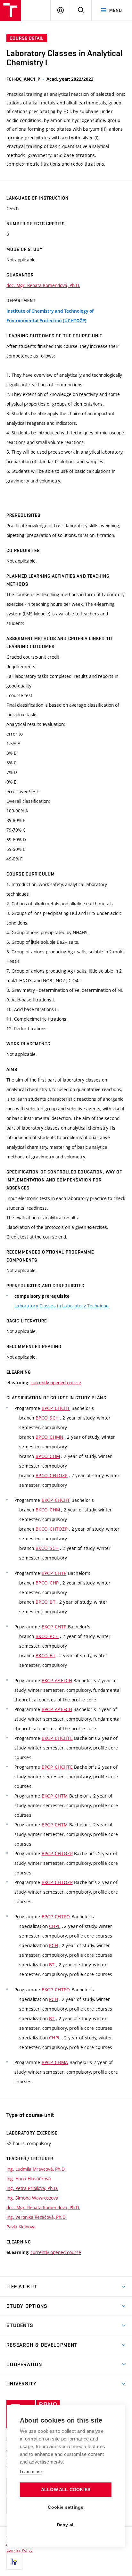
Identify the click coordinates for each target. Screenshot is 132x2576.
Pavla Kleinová (21, 2227)
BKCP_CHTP (54, 1627)
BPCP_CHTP (54, 1573)
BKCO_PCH (47, 1636)
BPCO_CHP (47, 1583)
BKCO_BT (45, 1655)
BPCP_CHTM (55, 1825)
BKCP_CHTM (55, 1796)
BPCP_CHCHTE (57, 1767)
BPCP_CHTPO (56, 1917)
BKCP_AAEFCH (57, 1680)
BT (52, 1965)
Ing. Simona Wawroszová (32, 2198)
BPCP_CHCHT (56, 1408)
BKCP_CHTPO (56, 1990)
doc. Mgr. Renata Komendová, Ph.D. (43, 285)
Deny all (66, 2525)
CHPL (55, 1926)
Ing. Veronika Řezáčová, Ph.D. (37, 2217)
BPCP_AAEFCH (57, 1709)
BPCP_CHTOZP (57, 1853)
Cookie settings (66, 2507)
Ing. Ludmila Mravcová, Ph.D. (36, 2169)
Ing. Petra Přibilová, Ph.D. (32, 2188)
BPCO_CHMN (50, 1437)
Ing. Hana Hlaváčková (29, 2179)
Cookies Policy (19, 2550)
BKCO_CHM (48, 1510)
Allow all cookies (66, 2490)
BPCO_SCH (47, 1418)
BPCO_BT (45, 1602)
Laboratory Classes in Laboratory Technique (62, 1306)
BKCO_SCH (47, 1548)
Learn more (31, 2472)
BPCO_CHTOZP (52, 1475)
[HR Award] (14, 2562)
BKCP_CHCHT (56, 1500)
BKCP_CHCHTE (57, 1738)
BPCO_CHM (48, 1456)
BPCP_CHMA (55, 2062)
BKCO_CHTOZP (52, 1529)
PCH (54, 1945)
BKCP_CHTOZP (57, 1882)
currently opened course (56, 1383)
